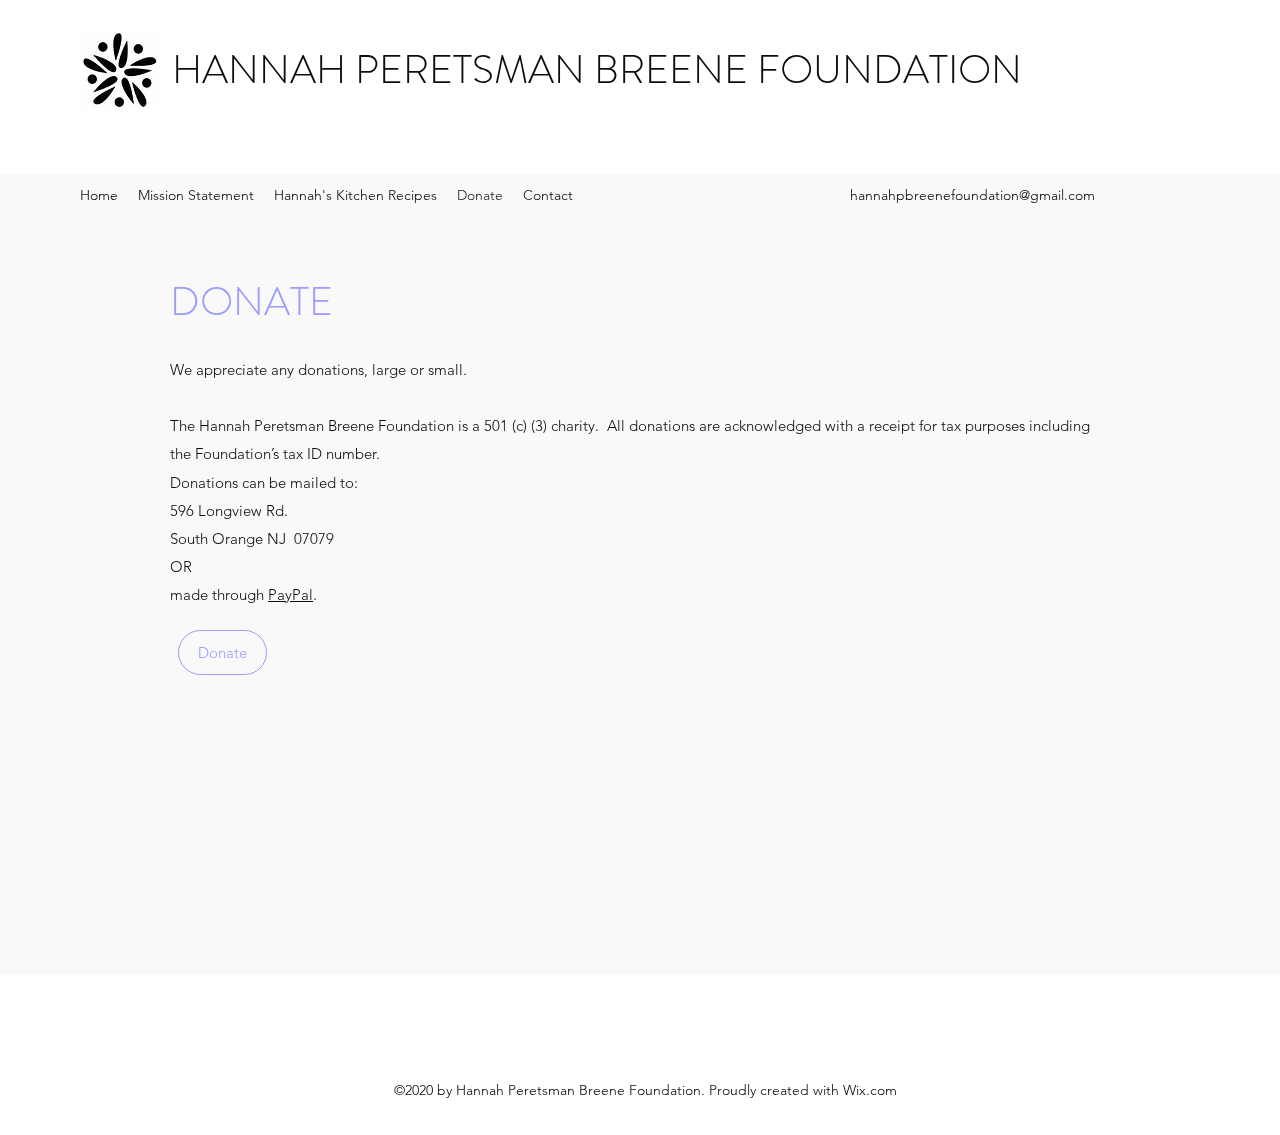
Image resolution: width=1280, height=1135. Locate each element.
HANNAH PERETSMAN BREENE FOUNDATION (597, 69)
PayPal (290, 594)
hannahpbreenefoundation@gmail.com (972, 195)
